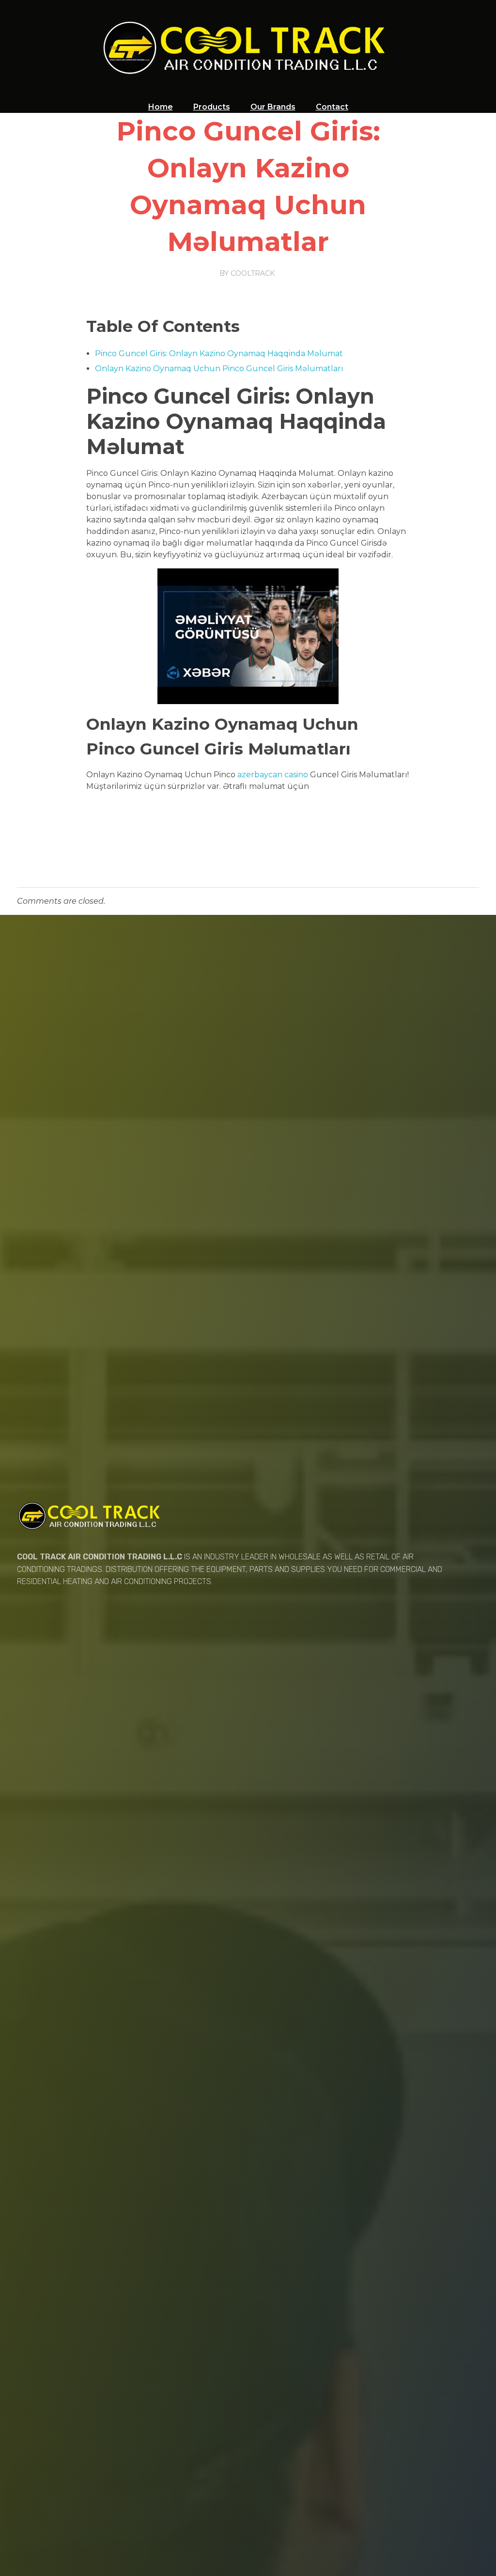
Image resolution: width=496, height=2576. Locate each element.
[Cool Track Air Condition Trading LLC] (248, 47)
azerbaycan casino (273, 775)
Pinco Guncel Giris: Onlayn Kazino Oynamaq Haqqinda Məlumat (219, 353)
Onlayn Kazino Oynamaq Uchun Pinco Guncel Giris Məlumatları (219, 369)
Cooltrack (253, 273)
